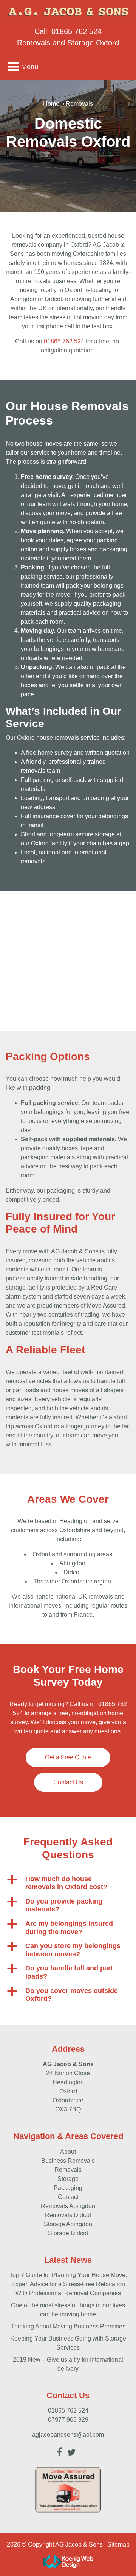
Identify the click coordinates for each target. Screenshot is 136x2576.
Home (51, 104)
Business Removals (68, 2161)
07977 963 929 (68, 2420)
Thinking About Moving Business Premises (68, 2326)
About (68, 2152)
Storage (68, 2179)
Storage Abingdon (68, 2224)
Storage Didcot (68, 2233)
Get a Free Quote (68, 1757)
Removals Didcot (68, 2215)
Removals (68, 2170)
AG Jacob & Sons (79, 2544)
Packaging (68, 2188)
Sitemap (118, 2544)
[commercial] (37, 932)
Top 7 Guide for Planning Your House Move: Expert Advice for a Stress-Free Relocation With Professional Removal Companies (68, 2284)
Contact (68, 2197)
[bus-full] (37, 979)
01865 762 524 (76, 31)
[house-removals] (99, 979)
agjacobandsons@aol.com (68, 2435)
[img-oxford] (99, 932)
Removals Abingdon (68, 2206)
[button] (68, 1883)
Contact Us (68, 1782)
